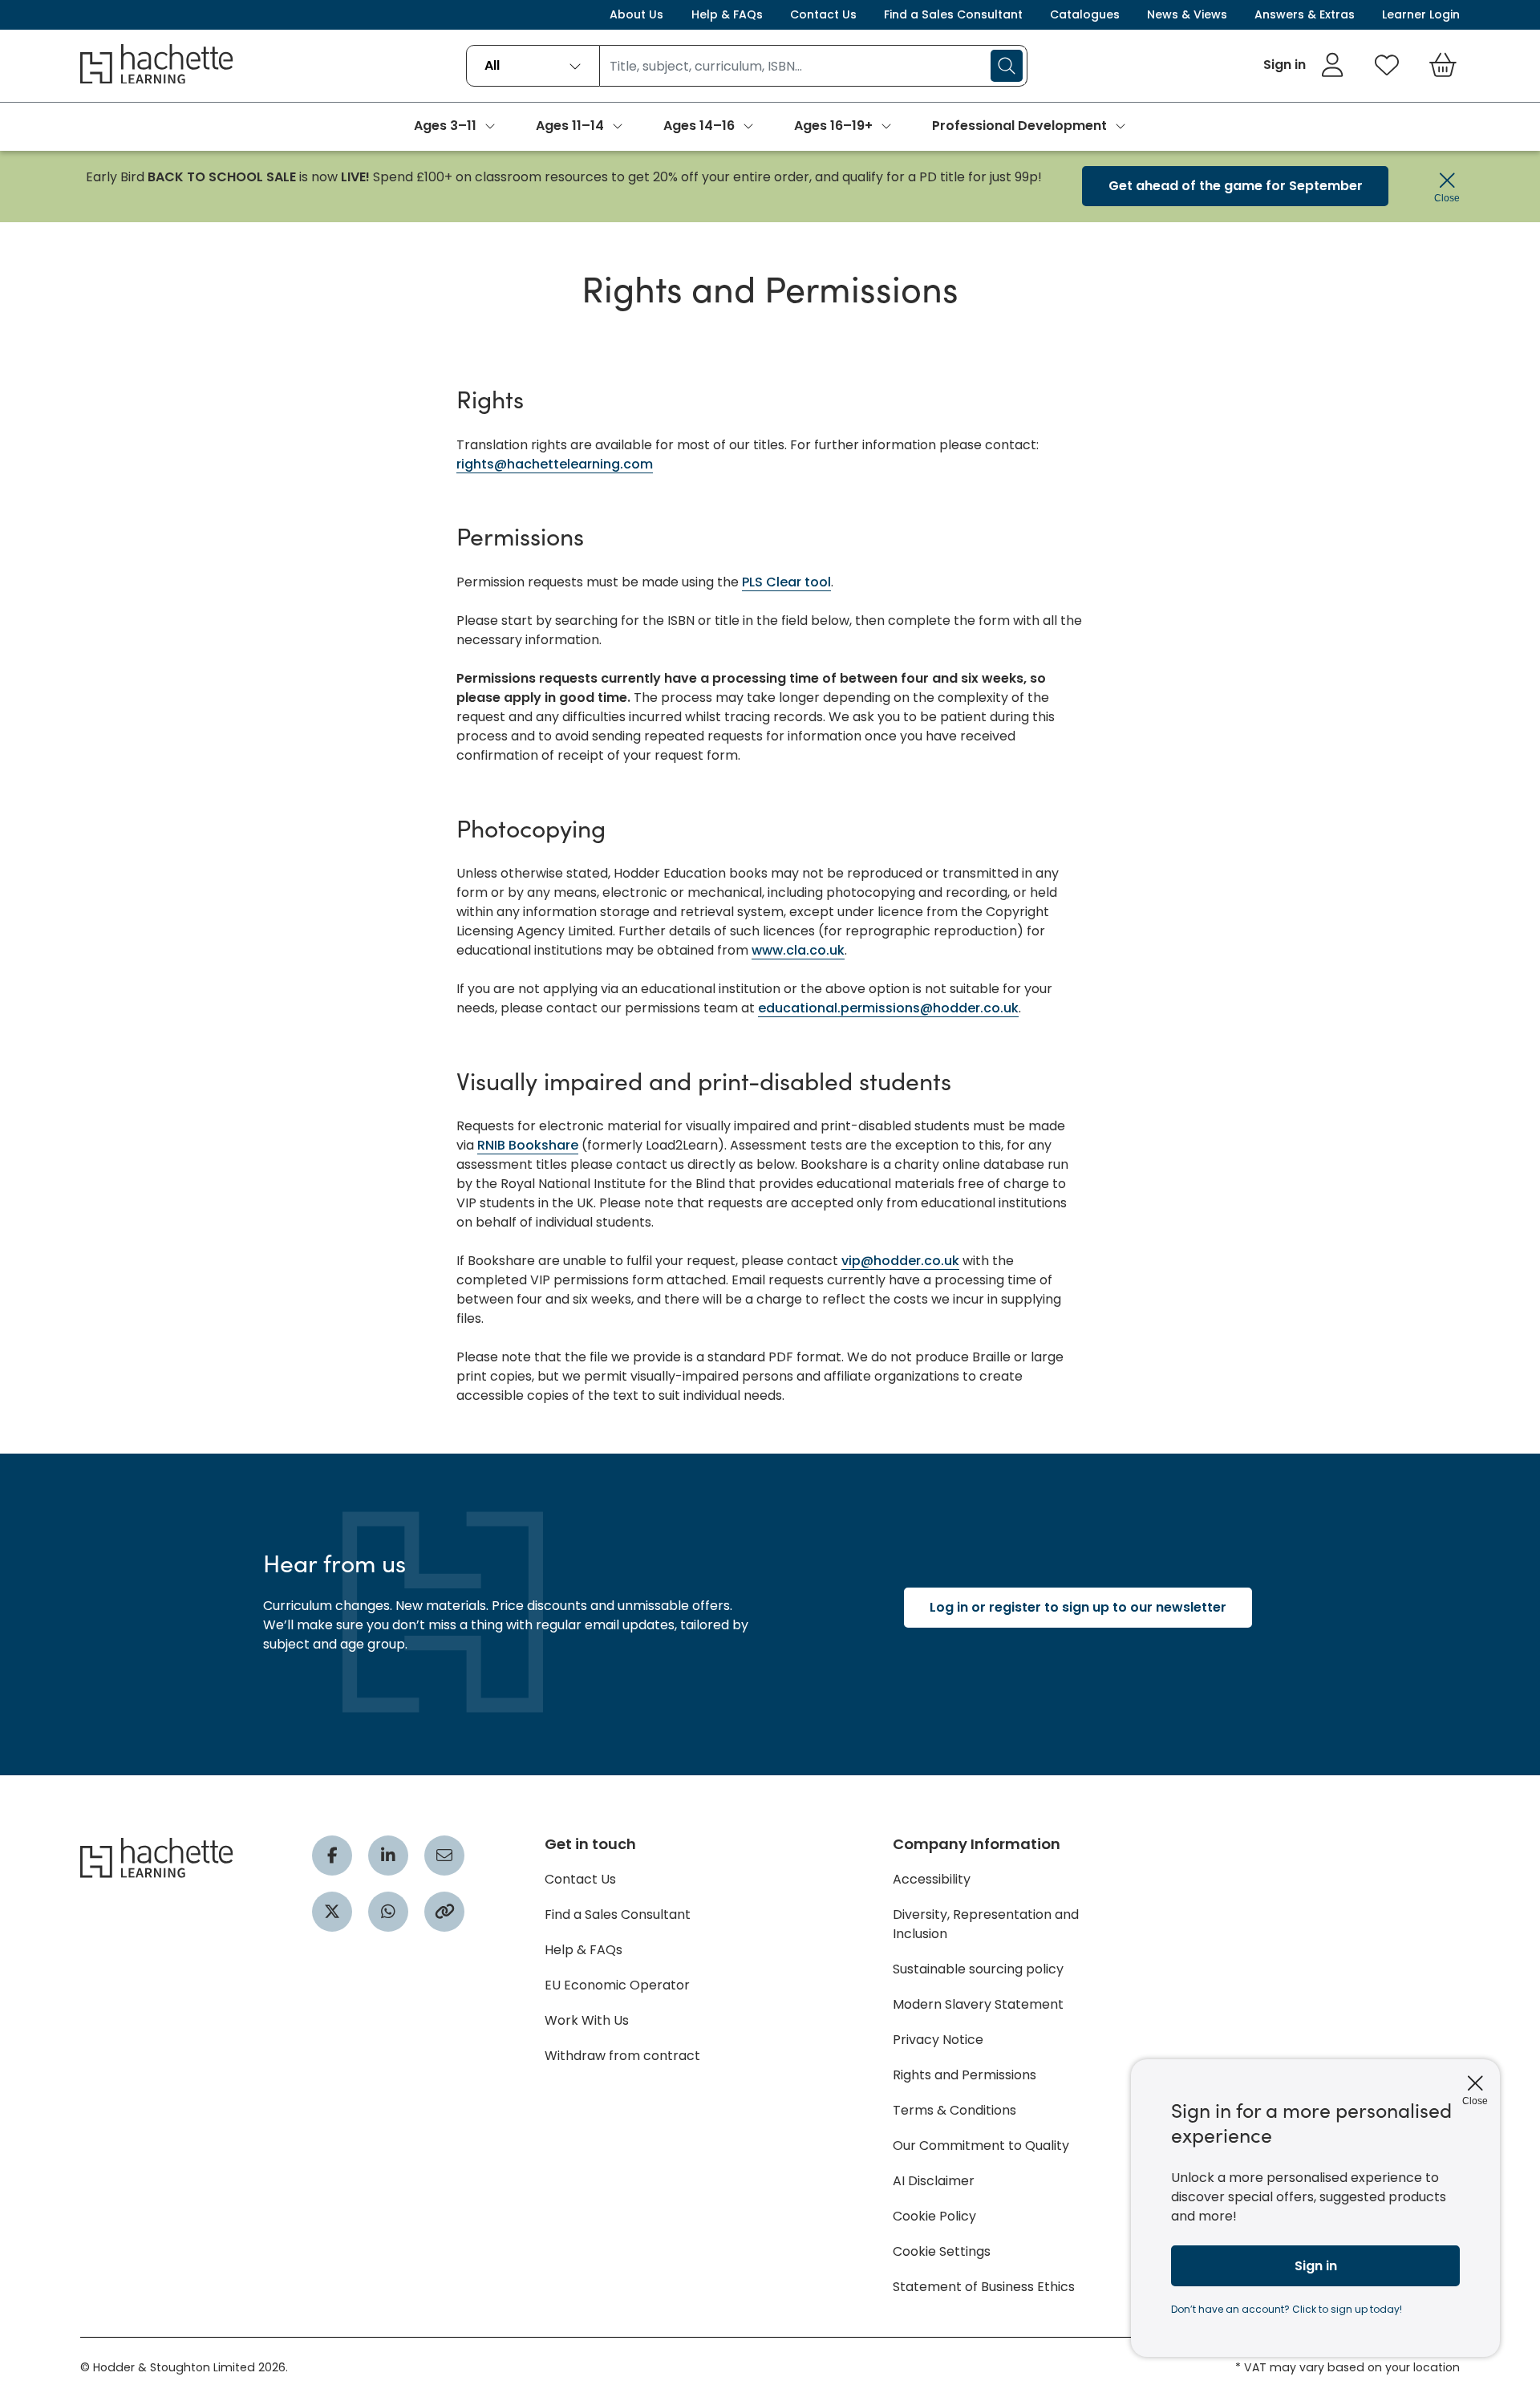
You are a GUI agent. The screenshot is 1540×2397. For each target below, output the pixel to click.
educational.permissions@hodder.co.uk (888, 1008)
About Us (636, 14)
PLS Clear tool (786, 582)
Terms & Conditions (954, 2110)
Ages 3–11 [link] (445, 126)
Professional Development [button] (1019, 126)
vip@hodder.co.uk (900, 1261)
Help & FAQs (727, 14)
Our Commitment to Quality (981, 2146)
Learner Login (1421, 14)
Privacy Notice (938, 2040)
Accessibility (932, 1879)
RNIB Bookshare (528, 1145)
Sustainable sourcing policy (978, 1969)
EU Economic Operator (617, 1985)
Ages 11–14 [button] (570, 126)
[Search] (1007, 66)
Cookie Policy (934, 2216)
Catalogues (1085, 14)
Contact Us (823, 14)
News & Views (1187, 14)
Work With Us (587, 2020)
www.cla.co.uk (798, 950)
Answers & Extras (1305, 14)
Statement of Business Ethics (984, 2287)
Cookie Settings (942, 2251)
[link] (1304, 65)
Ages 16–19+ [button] (833, 126)
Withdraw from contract (622, 2056)
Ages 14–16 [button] (699, 126)
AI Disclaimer (934, 2181)
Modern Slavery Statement (978, 2004)
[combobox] (533, 66)
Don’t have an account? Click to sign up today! (1287, 2309)
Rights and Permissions (965, 2075)
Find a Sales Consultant (953, 14)
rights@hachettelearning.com (555, 464)
